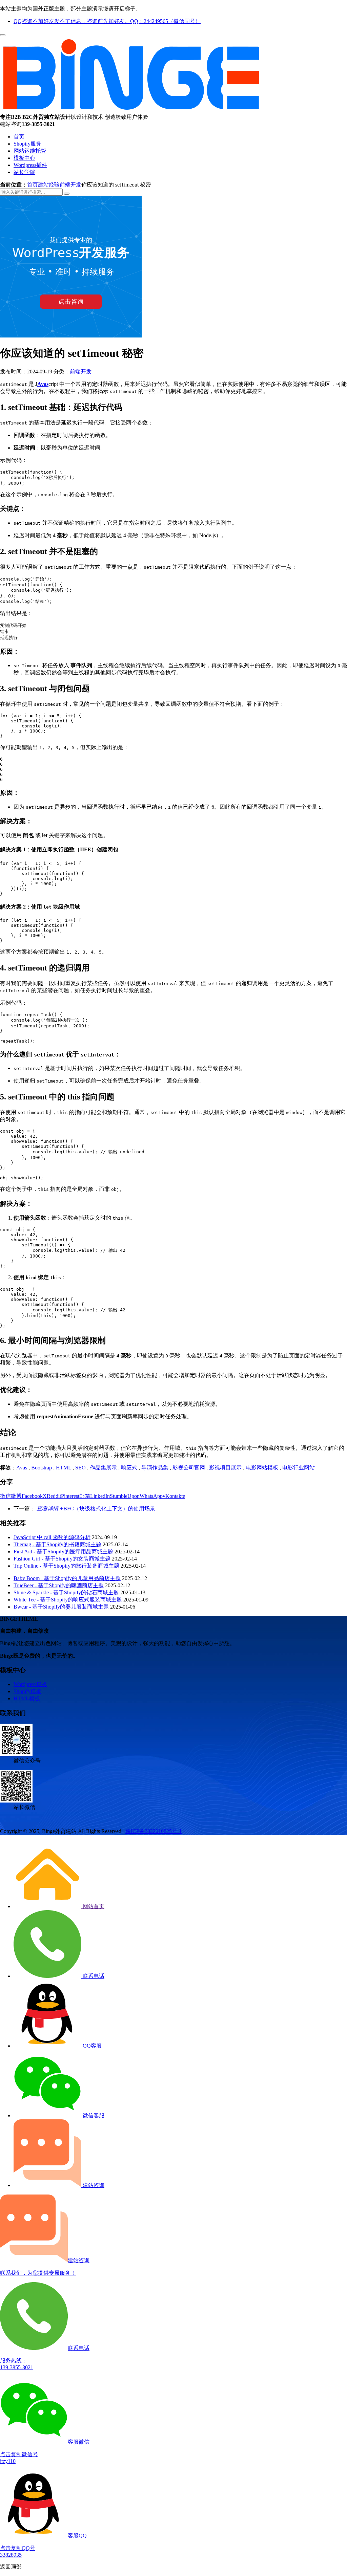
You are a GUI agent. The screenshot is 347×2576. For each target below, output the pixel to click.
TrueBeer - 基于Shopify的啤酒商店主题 (59, 1585)
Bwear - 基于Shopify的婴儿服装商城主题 (61, 1607)
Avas (22, 1468)
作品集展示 (103, 1468)
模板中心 (24, 158)
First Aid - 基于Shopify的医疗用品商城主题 (63, 1552)
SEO (80, 1468)
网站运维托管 (30, 151)
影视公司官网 (189, 1468)
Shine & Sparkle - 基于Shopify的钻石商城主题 (66, 1592)
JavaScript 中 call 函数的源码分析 (52, 1537)
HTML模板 (27, 1698)
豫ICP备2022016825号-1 (154, 1831)
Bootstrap (42, 1468)
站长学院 (24, 172)
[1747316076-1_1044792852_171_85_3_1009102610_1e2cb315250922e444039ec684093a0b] (16, 1801)
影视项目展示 (225, 1468)
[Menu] (3, 35)
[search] (67, 194)
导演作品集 (155, 1468)
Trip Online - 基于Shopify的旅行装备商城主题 (66, 1566)
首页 (19, 137)
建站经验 (49, 185)
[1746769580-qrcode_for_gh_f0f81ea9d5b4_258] (16, 1754)
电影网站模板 (262, 1468)
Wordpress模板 (30, 1684)
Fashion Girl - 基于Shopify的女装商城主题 (62, 1559)
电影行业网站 (299, 1468)
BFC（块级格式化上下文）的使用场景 (96, 1509)
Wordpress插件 (30, 165)
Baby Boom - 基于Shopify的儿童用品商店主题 (67, 1578)
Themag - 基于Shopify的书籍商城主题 (57, 1544)
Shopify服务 (27, 144)
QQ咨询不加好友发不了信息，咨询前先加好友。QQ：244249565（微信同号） (107, 21)
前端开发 (70, 185)
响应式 (129, 1468)
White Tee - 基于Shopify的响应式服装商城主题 (68, 1600)
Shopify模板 (27, 1691)
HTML (64, 1468)
